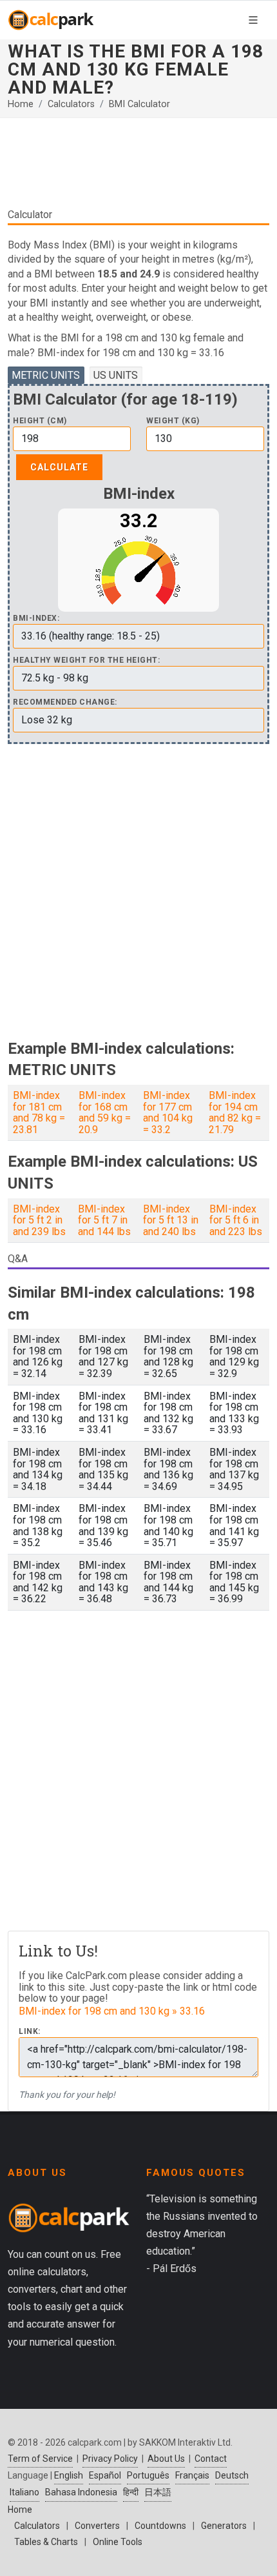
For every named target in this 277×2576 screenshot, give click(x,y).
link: (30, 2032)
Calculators (71, 104)
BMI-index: (36, 619)
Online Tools (118, 2542)
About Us (166, 2459)
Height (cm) (40, 421)
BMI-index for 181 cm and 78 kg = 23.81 (39, 1112)
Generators (224, 2526)
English (69, 2475)
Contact (211, 2459)
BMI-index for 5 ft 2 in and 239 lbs (39, 1220)
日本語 (158, 2492)
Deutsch (232, 2475)
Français (192, 2475)
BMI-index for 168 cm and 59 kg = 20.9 (105, 1112)
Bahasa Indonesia (81, 2492)
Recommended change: (65, 702)
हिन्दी (131, 2492)
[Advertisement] (138, 168)
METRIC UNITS (46, 375)
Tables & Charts (46, 2542)
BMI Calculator (139, 104)
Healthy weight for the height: (86, 660)
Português (148, 2475)
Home (21, 104)
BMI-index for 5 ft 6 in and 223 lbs (236, 1220)
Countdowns (160, 2526)
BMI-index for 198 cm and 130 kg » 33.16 (112, 2011)
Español (105, 2475)
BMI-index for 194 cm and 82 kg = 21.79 (235, 1112)
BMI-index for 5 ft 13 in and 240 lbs (171, 1220)
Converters (97, 2526)
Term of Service (40, 2459)
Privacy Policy (110, 2459)
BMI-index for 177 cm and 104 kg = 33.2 (168, 1112)
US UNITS (116, 375)
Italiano (24, 2492)
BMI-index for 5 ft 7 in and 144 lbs (104, 1220)
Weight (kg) (173, 421)
